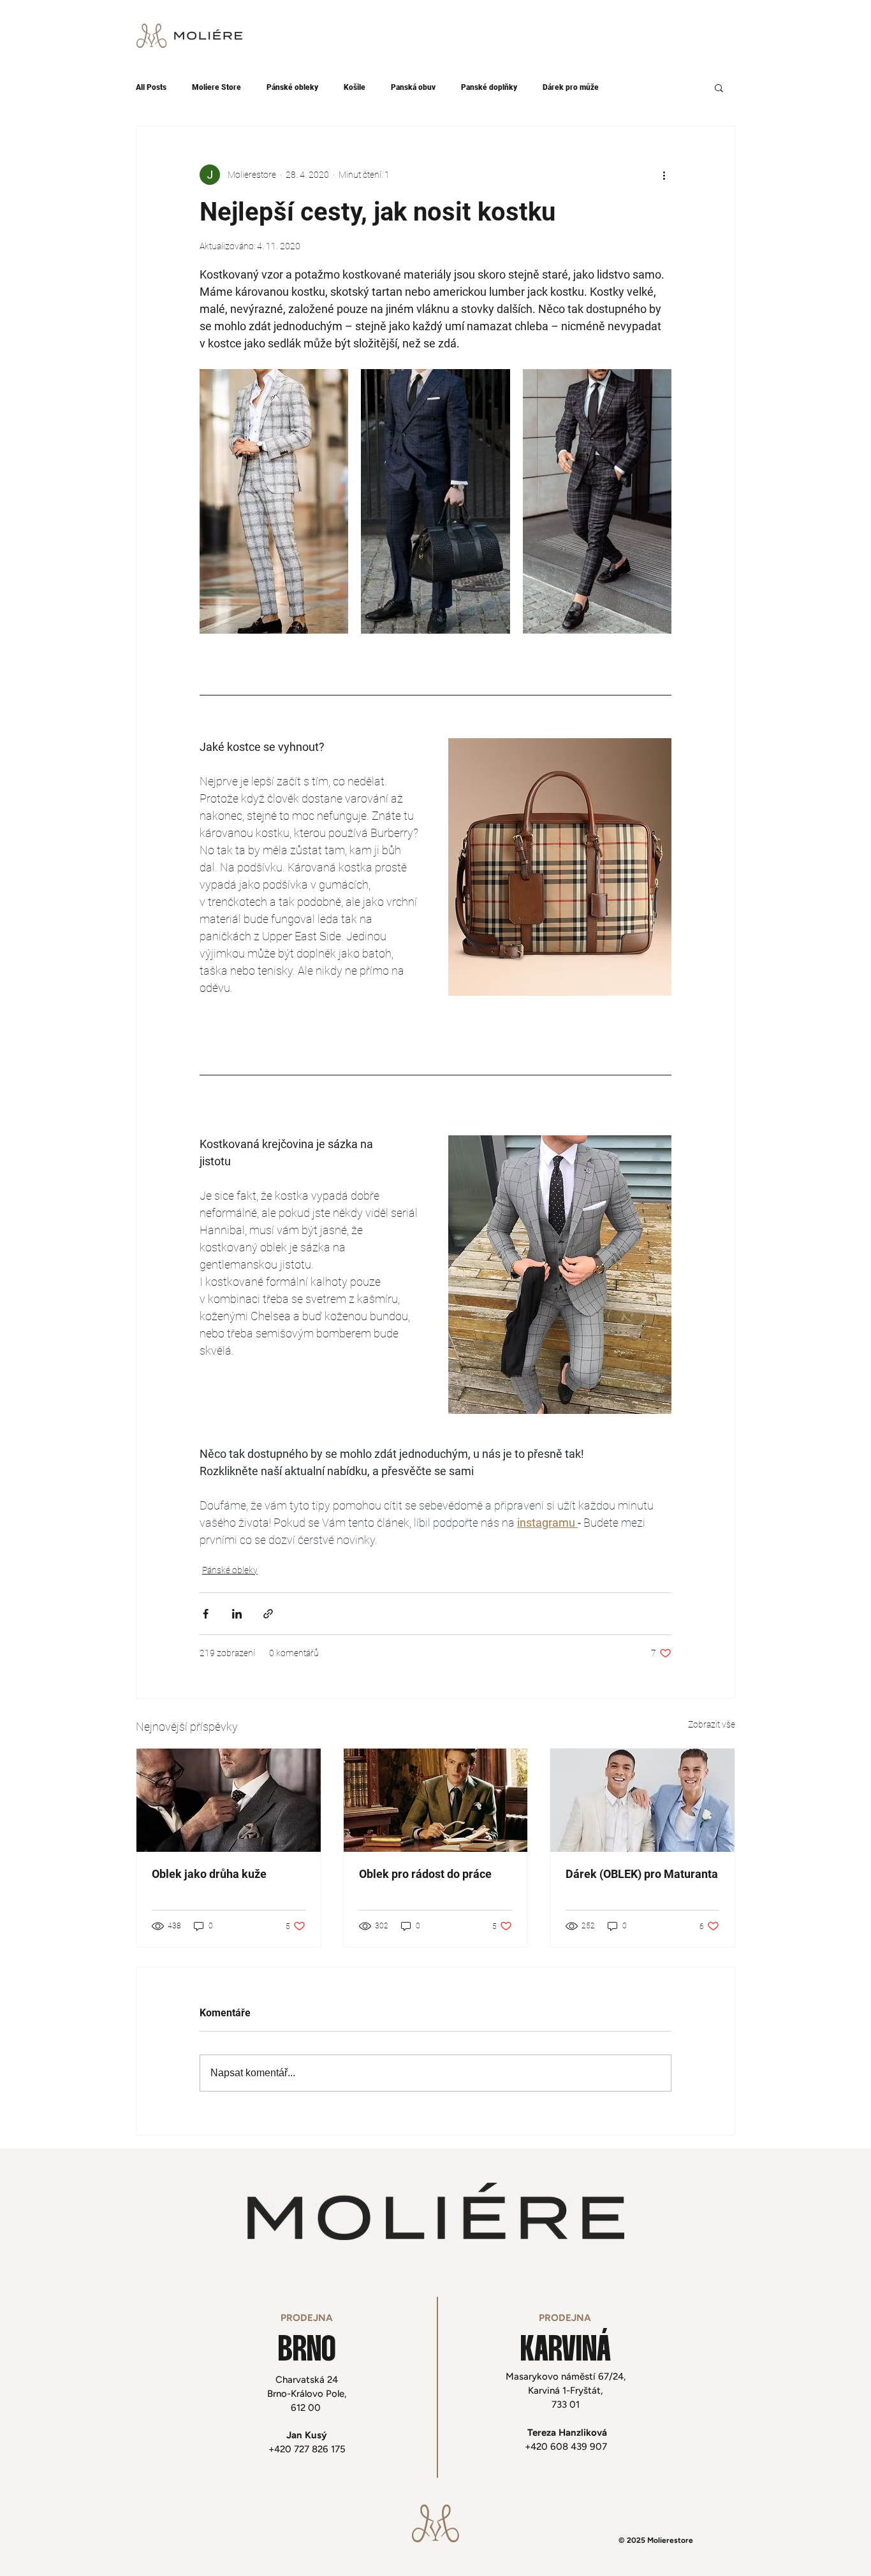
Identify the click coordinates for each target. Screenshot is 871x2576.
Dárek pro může (571, 87)
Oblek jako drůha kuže (209, 1874)
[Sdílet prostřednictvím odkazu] (268, 1614)
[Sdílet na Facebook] (206, 1614)
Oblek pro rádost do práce (425, 1874)
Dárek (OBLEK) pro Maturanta (642, 1874)
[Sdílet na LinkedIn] (237, 1614)
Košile (355, 87)
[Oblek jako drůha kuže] (229, 1800)
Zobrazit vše (712, 1724)
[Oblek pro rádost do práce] (436, 1800)
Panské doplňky (489, 87)
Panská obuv (413, 87)
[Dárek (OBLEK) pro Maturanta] (642, 1800)
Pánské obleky (292, 87)
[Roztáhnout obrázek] (274, 501)
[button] (719, 87)
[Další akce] (664, 175)
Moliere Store (216, 87)
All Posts (151, 87)
